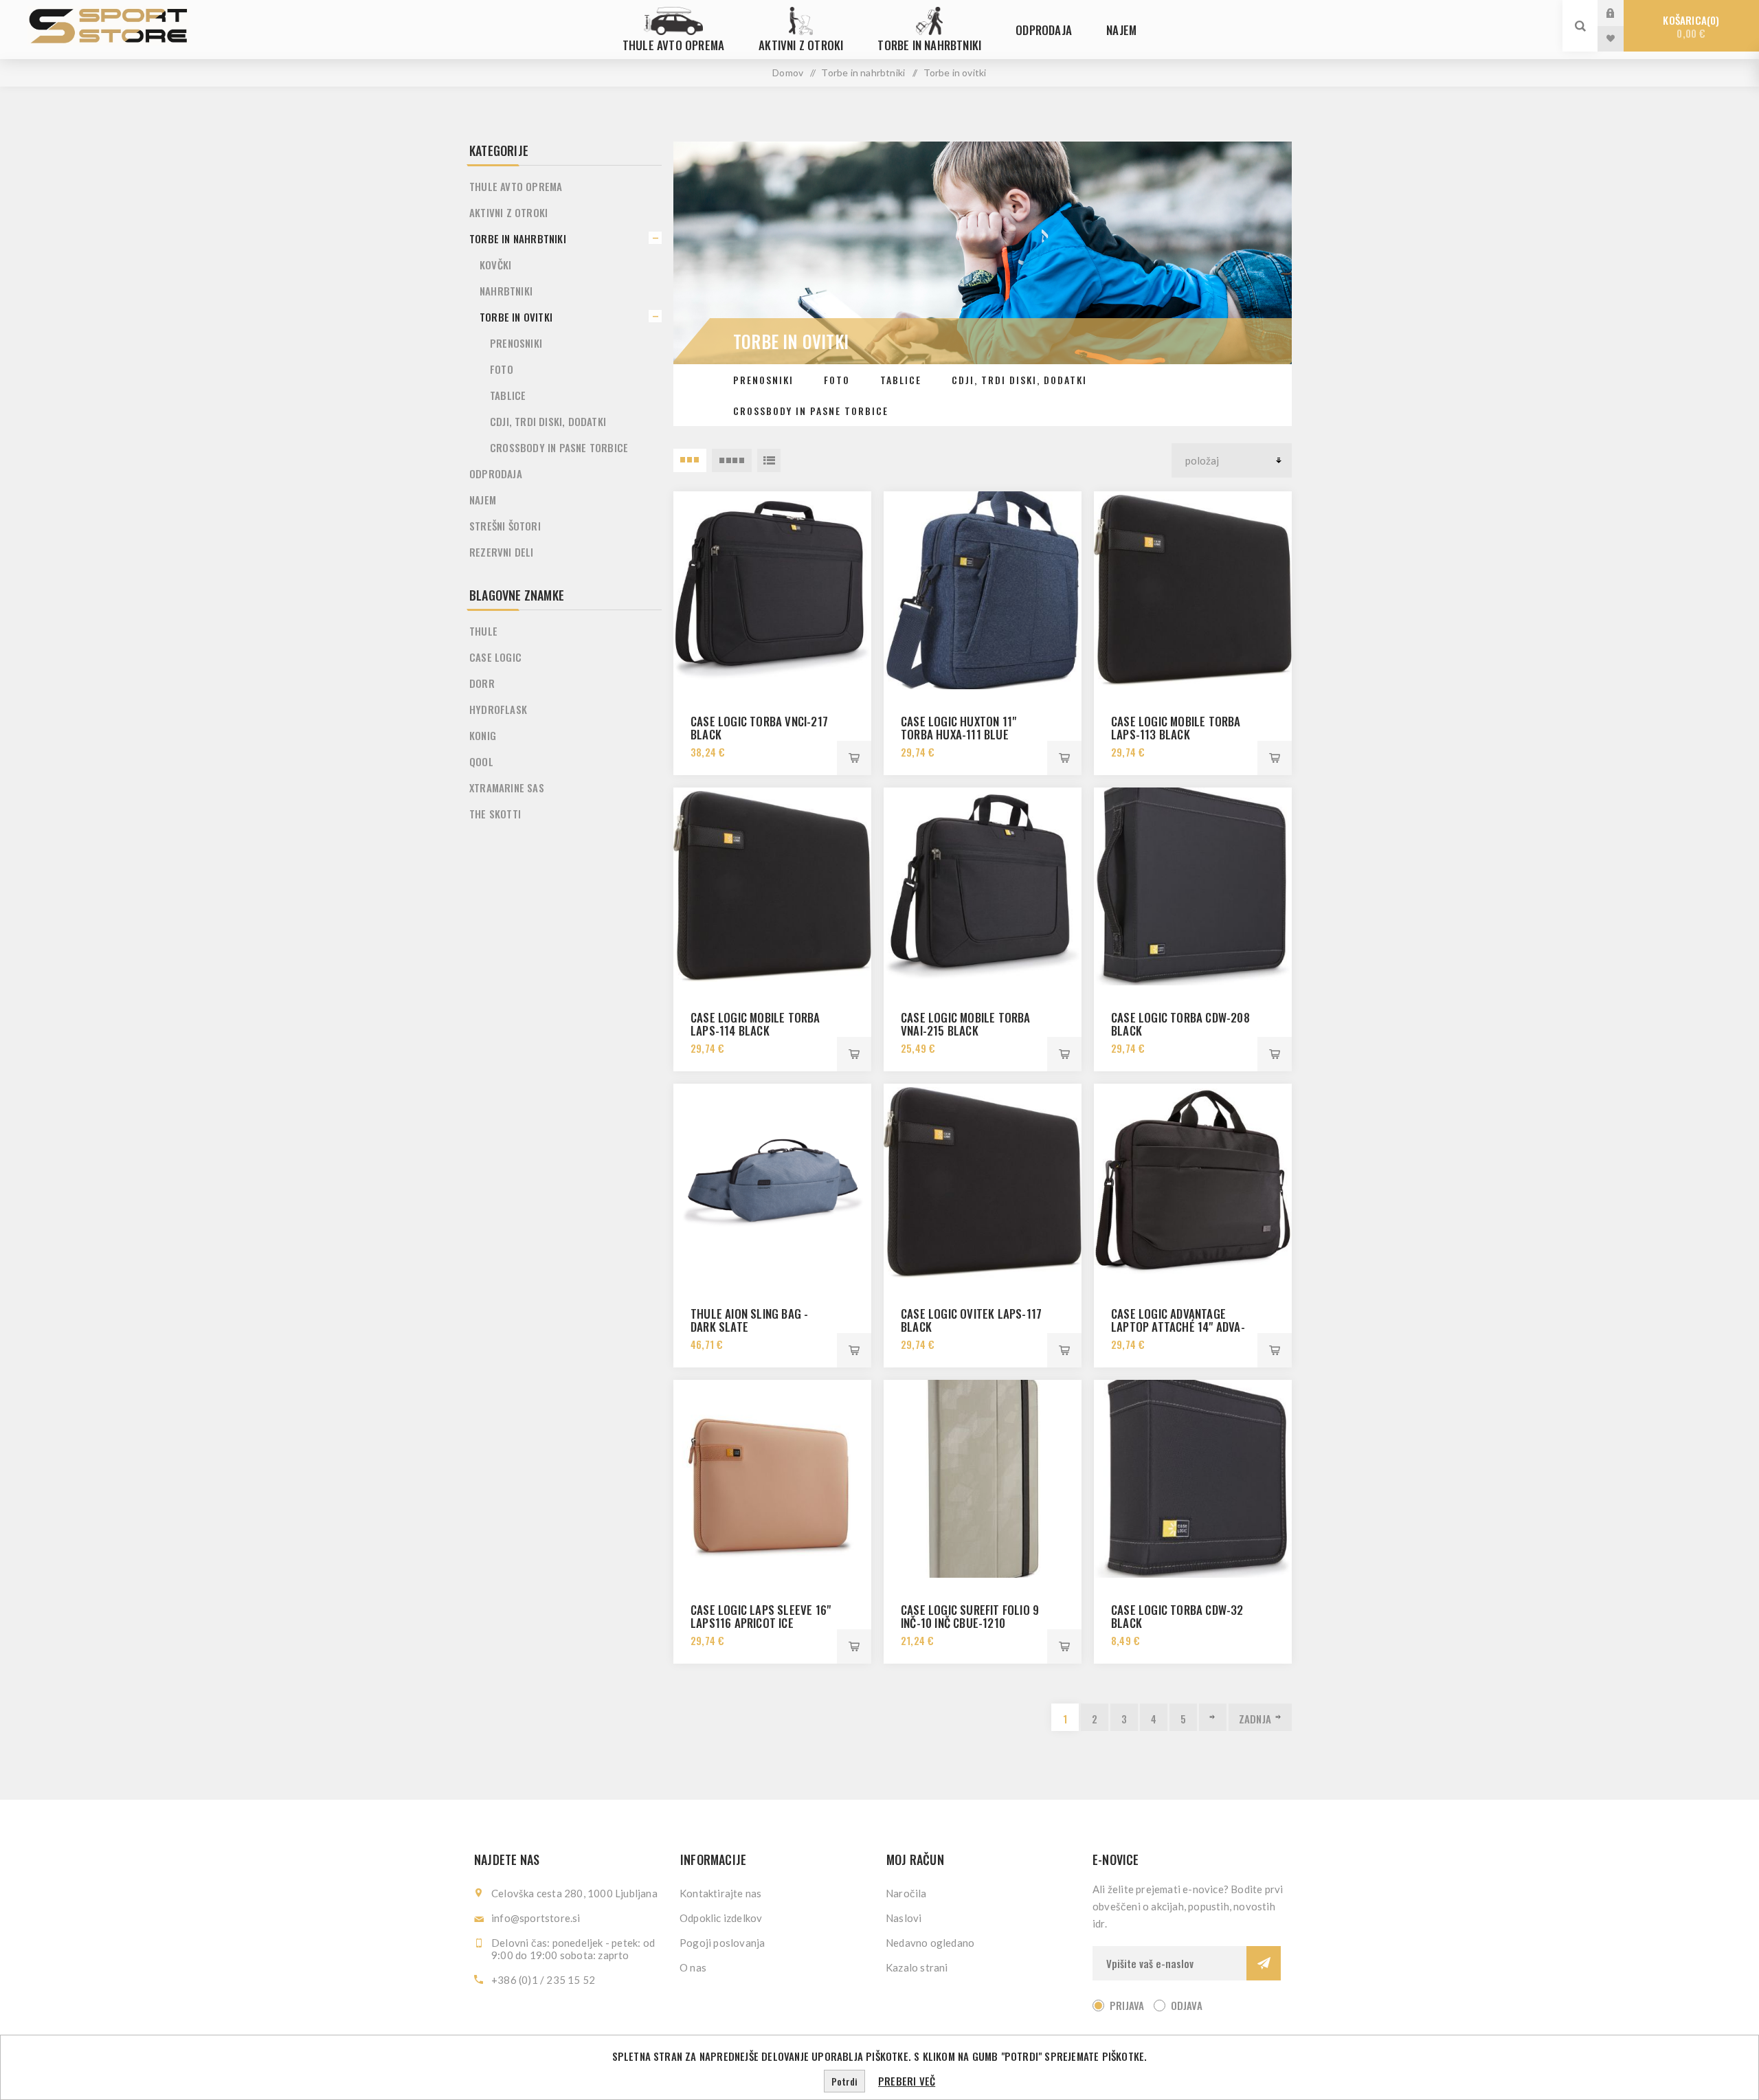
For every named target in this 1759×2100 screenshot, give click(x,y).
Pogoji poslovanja (722, 1943)
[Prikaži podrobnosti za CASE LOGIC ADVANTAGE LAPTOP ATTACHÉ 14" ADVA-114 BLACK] (1193, 1183)
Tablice (901, 380)
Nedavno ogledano (930, 1943)
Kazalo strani (917, 1967)
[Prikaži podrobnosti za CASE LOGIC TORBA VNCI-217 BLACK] (772, 590)
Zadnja (1255, 1719)
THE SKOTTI (495, 814)
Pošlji (1264, 1963)
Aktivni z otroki (508, 212)
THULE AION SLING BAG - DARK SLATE (749, 1320)
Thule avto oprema (516, 186)
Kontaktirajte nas (720, 1893)
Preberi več (907, 2081)
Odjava (1187, 2005)
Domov (788, 72)
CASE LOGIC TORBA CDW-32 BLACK (1177, 1616)
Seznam (769, 460)
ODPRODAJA (496, 473)
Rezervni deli (502, 552)
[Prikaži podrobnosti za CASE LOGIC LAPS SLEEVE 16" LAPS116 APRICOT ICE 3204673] (772, 1479)
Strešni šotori (505, 526)
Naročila (906, 1893)
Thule (483, 631)
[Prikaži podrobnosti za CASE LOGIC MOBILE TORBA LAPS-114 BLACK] (772, 886)
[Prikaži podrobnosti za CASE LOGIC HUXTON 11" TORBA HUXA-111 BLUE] (983, 590)
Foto (837, 380)
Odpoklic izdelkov (721, 1918)
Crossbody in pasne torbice (811, 411)
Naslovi (904, 1918)
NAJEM (483, 500)
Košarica (1689, 26)
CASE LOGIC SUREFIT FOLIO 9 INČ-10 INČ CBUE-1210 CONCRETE (970, 1623)
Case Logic (495, 657)
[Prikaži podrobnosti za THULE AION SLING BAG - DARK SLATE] (772, 1183)
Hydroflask (498, 709)
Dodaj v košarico (854, 758)
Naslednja (1213, 1717)
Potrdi (844, 2081)
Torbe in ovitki (516, 317)
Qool (481, 761)
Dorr (482, 683)
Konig (483, 735)
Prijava (1621, 13)
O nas (693, 1967)
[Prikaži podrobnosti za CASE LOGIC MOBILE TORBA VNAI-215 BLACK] (983, 886)
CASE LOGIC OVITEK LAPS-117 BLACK (971, 1320)
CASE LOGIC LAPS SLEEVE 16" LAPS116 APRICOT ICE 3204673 (761, 1623)
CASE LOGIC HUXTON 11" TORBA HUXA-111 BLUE (959, 728)
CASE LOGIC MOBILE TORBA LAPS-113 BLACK (1176, 728)
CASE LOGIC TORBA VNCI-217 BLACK (759, 728)
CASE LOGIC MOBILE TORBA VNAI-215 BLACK (966, 1024)
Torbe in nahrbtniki (518, 238)
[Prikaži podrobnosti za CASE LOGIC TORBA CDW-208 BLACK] (1193, 886)
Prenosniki (763, 380)
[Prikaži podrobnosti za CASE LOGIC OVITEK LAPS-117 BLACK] (983, 1183)
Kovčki (495, 265)
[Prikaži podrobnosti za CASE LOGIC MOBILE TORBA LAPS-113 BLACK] (1193, 590)
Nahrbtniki (506, 291)
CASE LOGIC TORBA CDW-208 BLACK (1180, 1024)
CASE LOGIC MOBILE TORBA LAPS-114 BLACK (755, 1024)
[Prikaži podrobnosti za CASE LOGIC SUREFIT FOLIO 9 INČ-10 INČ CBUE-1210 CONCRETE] (983, 1479)
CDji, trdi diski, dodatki (1019, 380)
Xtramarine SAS (507, 787)
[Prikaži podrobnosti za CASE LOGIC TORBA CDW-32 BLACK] (1193, 1479)
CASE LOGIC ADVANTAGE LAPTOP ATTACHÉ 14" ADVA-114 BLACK (1178, 1327)
